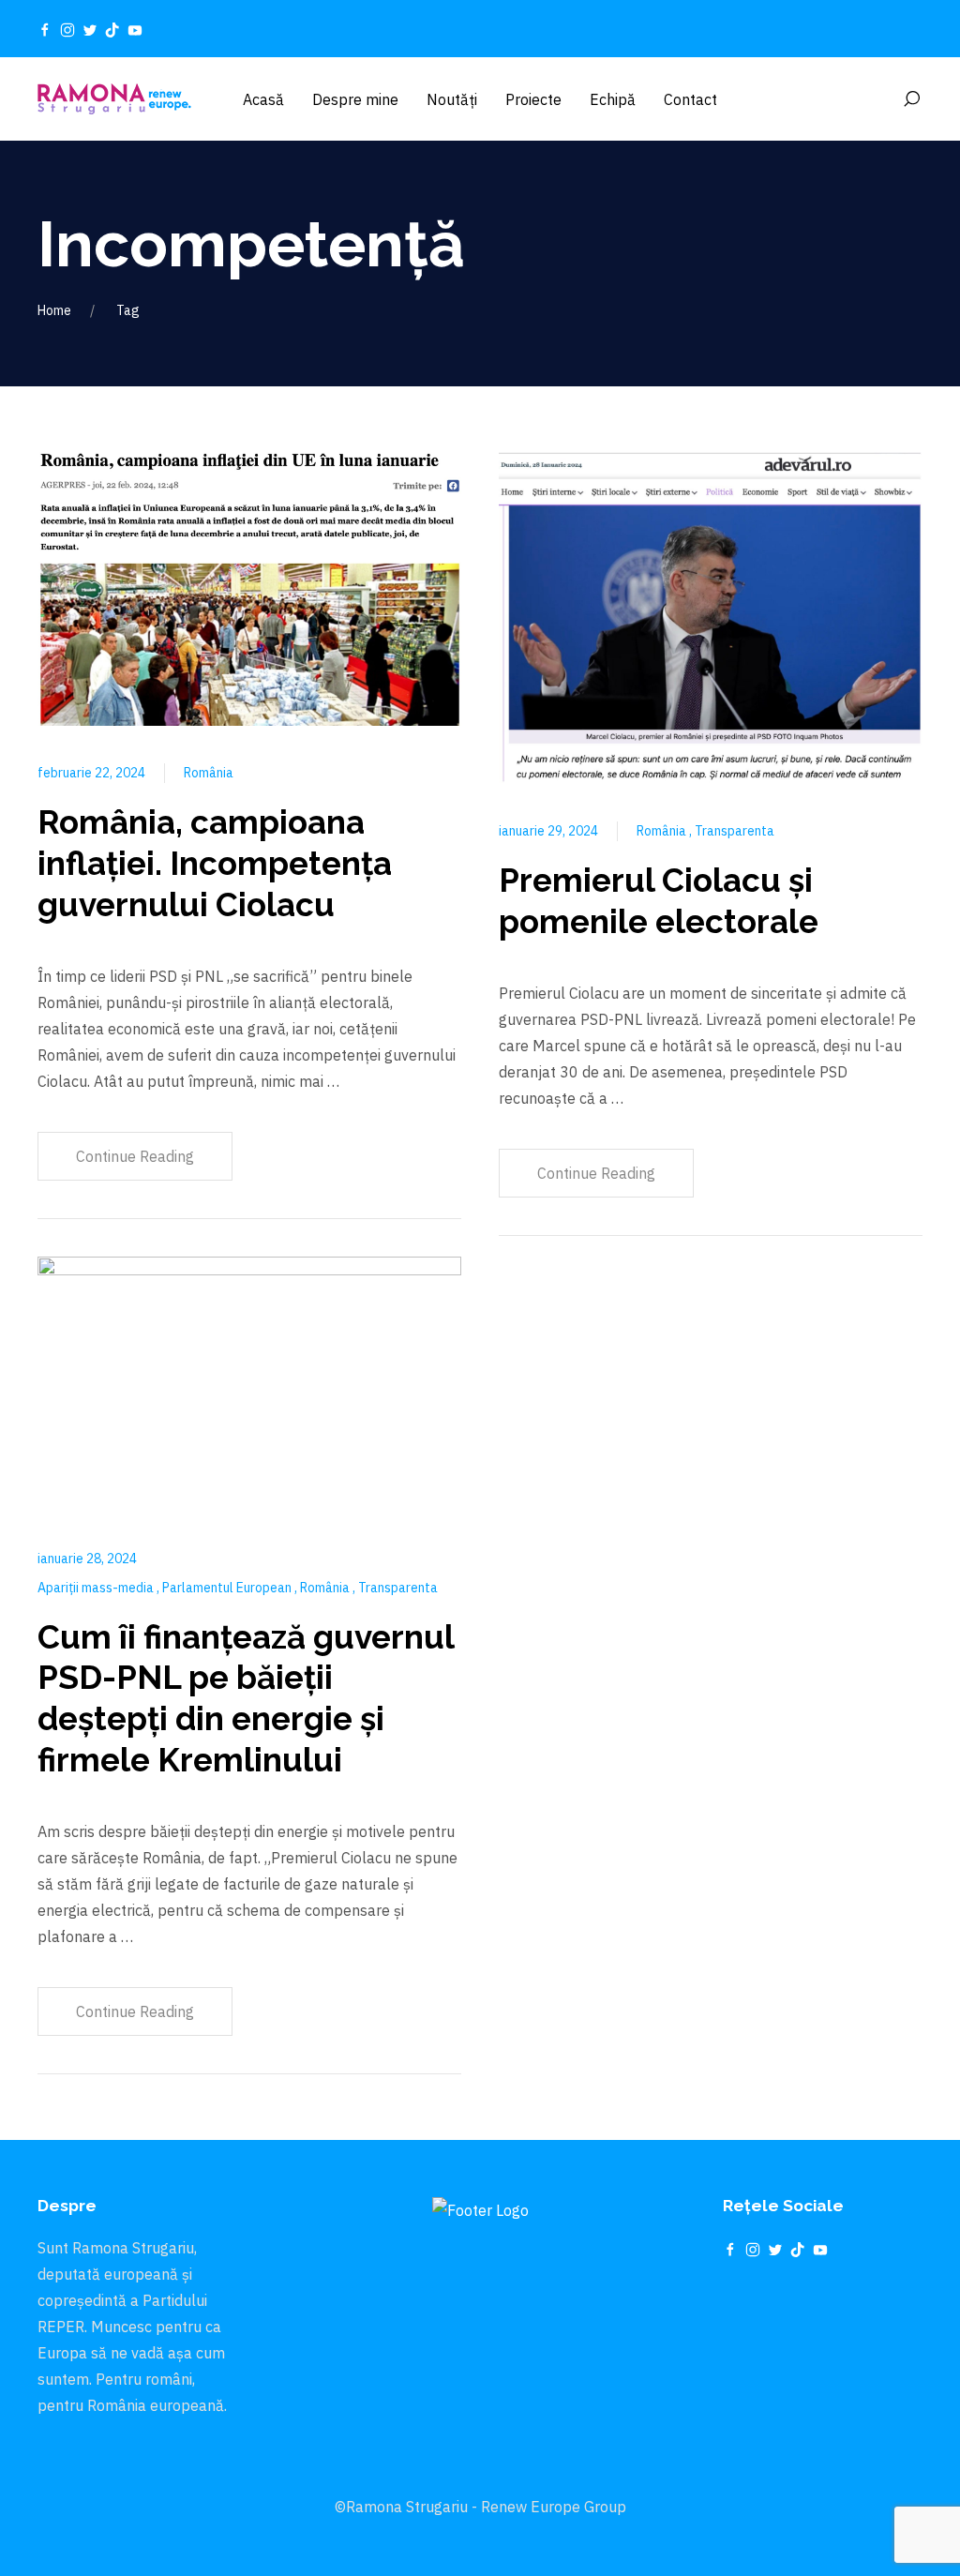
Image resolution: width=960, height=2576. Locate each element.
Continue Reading (135, 1156)
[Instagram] (67, 29)
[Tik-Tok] (112, 29)
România (209, 773)
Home (54, 310)
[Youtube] (135, 29)
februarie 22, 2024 (91, 773)
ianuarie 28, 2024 (87, 1559)
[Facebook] (45, 29)
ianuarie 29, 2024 (548, 831)
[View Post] (249, 587)
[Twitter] (90, 29)
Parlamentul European (228, 1588)
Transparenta (398, 1588)
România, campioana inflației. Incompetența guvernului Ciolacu (215, 863)
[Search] (911, 99)
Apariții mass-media (97, 1588)
